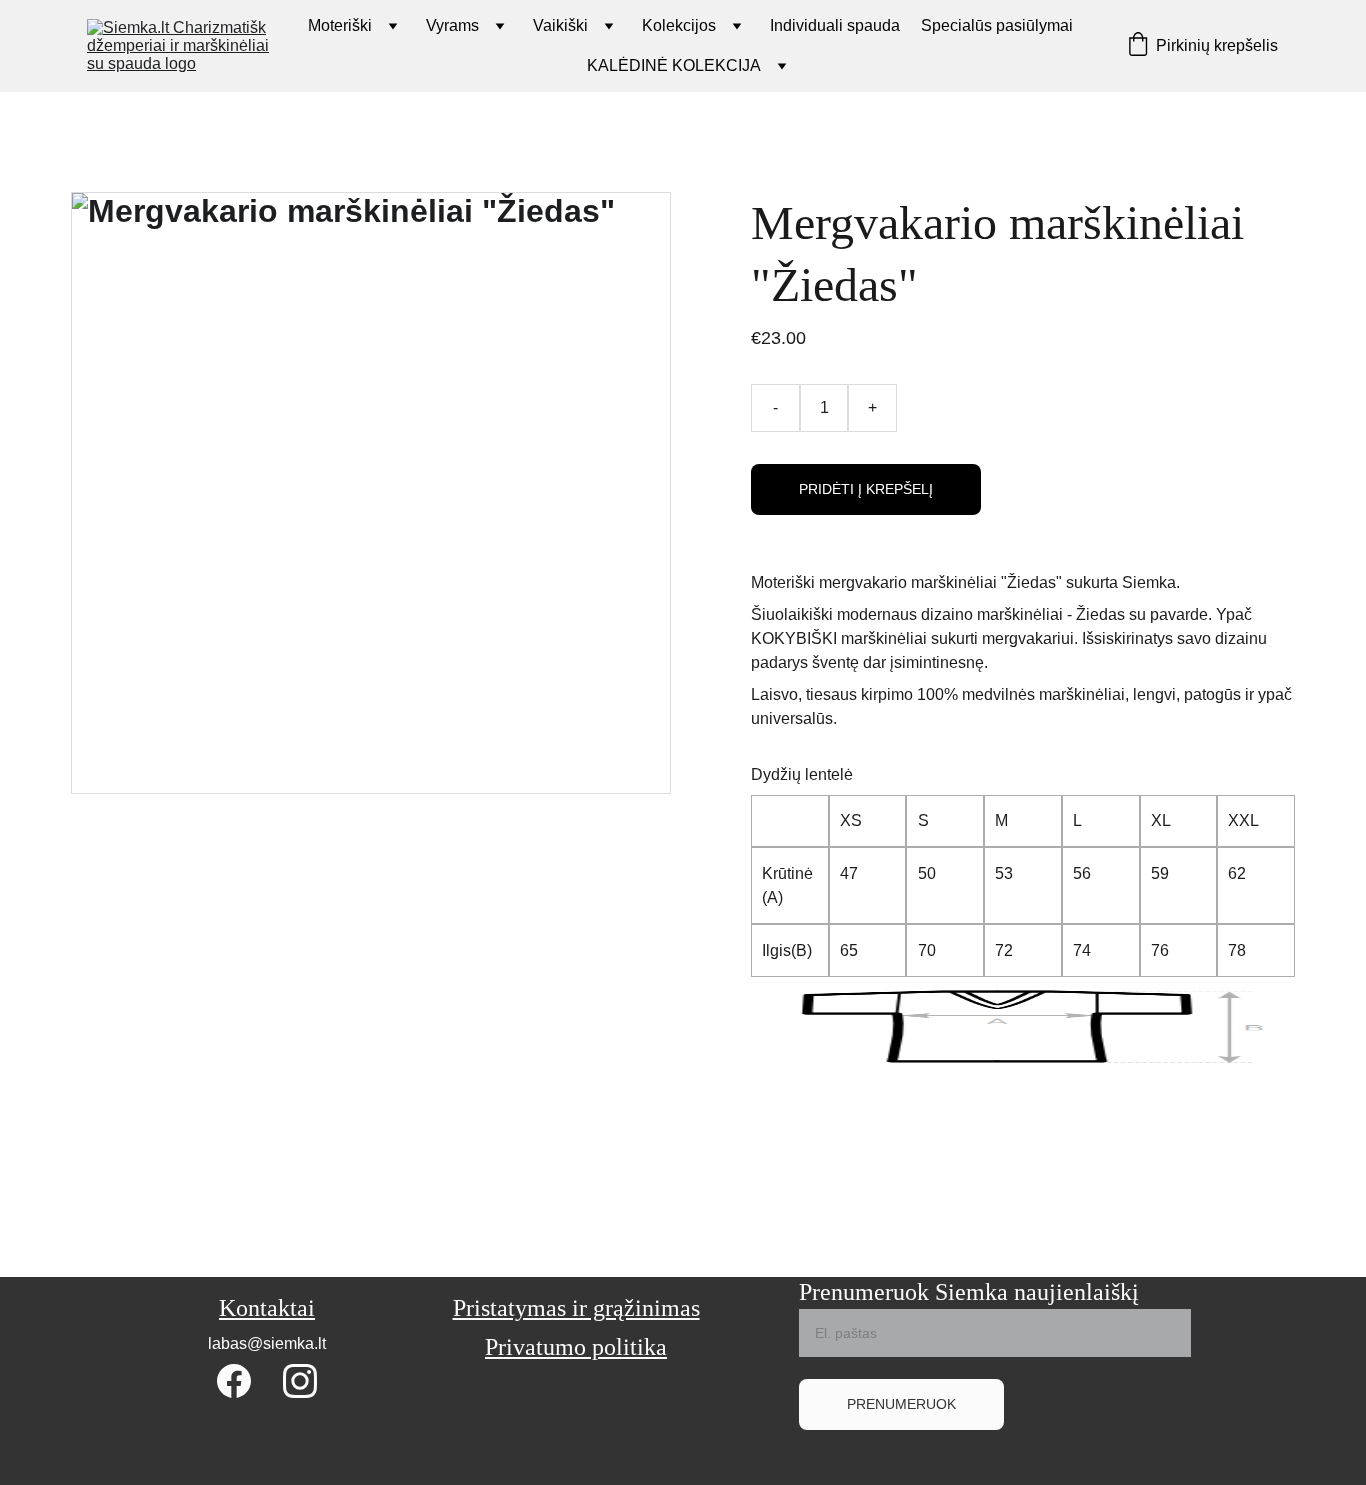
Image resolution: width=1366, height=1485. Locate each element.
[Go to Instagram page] (300, 1381)
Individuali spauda (835, 25)
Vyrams (452, 25)
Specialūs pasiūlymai (997, 25)
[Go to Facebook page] (234, 1381)
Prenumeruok (901, 1404)
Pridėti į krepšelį (866, 489)
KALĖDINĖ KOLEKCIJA (674, 65)
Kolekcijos (679, 25)
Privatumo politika (576, 1347)
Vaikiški (560, 25)
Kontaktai (267, 1308)
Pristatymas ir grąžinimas (576, 1308)
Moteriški (340, 25)
